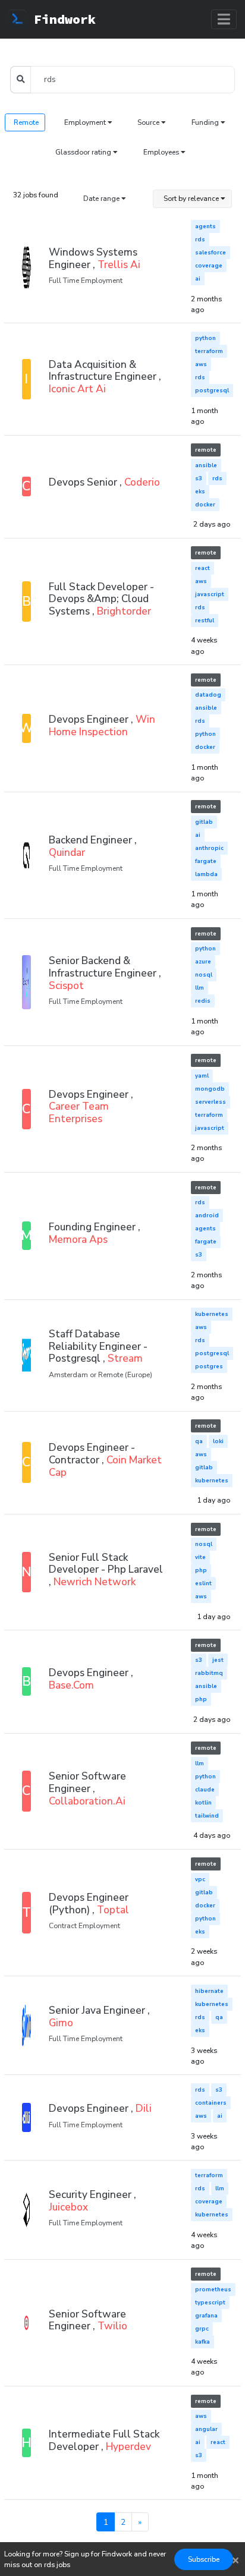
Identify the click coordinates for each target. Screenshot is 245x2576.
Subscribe (204, 2559)
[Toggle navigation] (224, 19)
